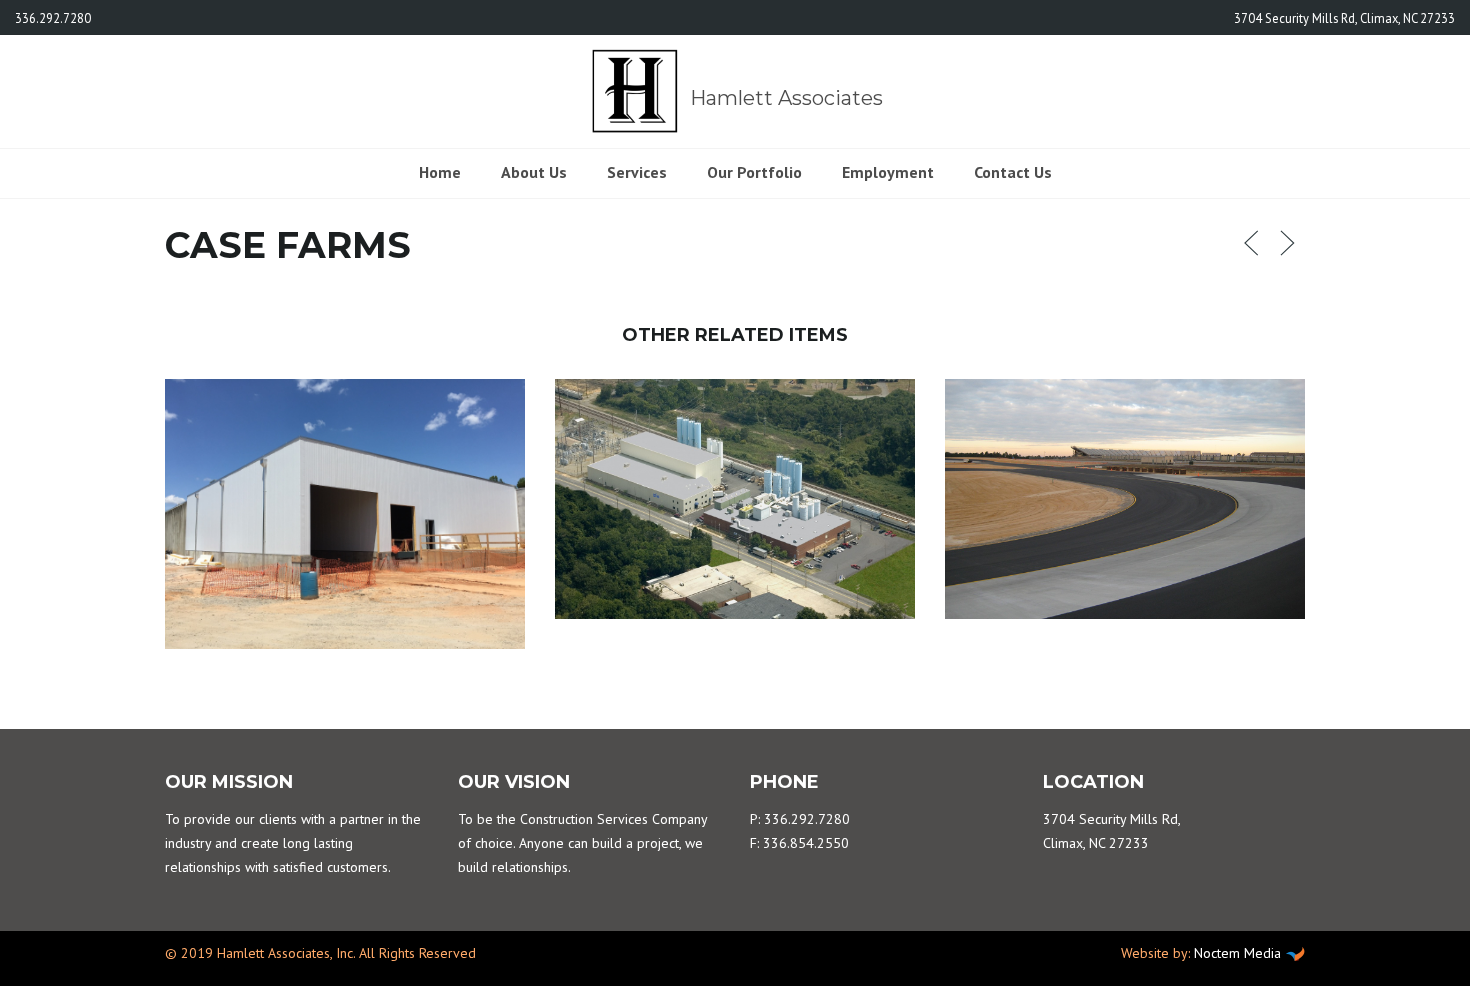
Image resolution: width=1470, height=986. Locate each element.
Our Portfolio (754, 172)
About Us (534, 172)
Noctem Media (1237, 953)
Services (637, 172)
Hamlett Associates (784, 98)
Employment (888, 172)
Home (440, 172)
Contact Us (1013, 172)
